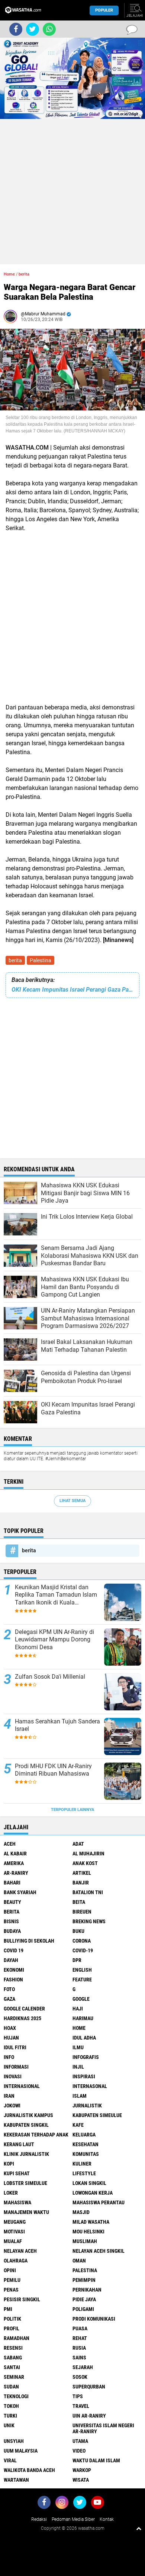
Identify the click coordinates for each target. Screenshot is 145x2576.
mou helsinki (88, 2232)
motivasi (14, 2232)
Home (9, 274)
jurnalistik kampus (28, 2115)
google (81, 1999)
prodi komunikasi (94, 2319)
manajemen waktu (26, 2212)
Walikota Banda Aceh (29, 2470)
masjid (81, 2212)
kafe (78, 2125)
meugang (15, 2222)
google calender (24, 2009)
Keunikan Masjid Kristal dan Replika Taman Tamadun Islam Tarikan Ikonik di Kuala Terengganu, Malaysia (56, 1595)
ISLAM (80, 2096)
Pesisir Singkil (22, 2299)
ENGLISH (82, 1970)
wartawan (16, 2480)
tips (78, 2396)
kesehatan (86, 2144)
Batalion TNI (88, 1892)
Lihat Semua (72, 1501)
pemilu (12, 2280)
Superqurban (89, 2387)
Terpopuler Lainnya (72, 1810)
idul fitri (15, 2047)
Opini (10, 2270)
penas (11, 2290)
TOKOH (11, 2406)
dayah (11, 1960)
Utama (80, 2441)
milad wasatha (91, 2222)
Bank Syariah (20, 1892)
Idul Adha (84, 2038)
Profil (12, 2328)
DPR (77, 1960)
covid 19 (14, 1950)
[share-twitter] (33, 29)
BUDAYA (12, 1931)
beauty (12, 1902)
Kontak (107, 2519)
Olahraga (16, 2261)
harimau (83, 2018)
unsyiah (14, 2441)
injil (78, 2067)
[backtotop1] (139, 2528)
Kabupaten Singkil (26, 2125)
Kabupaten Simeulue (97, 2115)
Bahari (12, 1883)
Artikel (82, 1873)
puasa (80, 2328)
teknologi (16, 2396)
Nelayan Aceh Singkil (99, 2251)
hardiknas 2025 (22, 2018)
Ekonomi (14, 1970)
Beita (79, 1902)
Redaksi (39, 2519)
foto (9, 1989)
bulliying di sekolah (29, 1941)
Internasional (22, 2086)
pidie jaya (84, 2299)
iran (9, 2096)
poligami (83, 2309)
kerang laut (19, 2144)
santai (12, 2367)
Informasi (16, 2067)
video (79, 2451)
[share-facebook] (16, 29)
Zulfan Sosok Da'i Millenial (50, 1677)
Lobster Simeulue (25, 2183)
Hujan (11, 2038)
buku (78, 1931)
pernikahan (87, 2290)
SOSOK (80, 2377)
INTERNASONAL (90, 2086)
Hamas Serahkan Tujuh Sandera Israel (57, 1725)
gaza (9, 1999)
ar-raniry (16, 1873)
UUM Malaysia (21, 2451)
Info (9, 2057)
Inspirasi (84, 2076)
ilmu (78, 2047)
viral (10, 2460)
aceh (10, 1844)
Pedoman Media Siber (73, 2519)
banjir (81, 1883)
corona (82, 1941)
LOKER (11, 2193)
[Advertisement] (72, 192)
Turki (10, 2416)
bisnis (11, 1921)
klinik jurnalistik (26, 2154)
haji (78, 2009)
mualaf (13, 2241)
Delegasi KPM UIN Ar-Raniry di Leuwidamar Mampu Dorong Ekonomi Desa (54, 1640)
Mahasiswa (17, 2202)
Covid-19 (83, 1950)
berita (15, 960)
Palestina (41, 960)
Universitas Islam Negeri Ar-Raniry (103, 2428)
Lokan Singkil (89, 2183)
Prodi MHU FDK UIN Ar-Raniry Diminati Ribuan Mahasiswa (53, 1770)
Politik (12, 2319)
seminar (14, 2377)
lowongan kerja (93, 2193)
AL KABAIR (15, 1854)
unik (9, 2425)
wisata (81, 2480)
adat (78, 1844)
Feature (82, 1980)
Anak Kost (85, 1863)
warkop (82, 2470)
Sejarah (83, 2367)
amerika (14, 1863)
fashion (13, 1980)
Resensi (13, 2348)
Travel (81, 2406)
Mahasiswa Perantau (99, 2202)
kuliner (82, 2164)
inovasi (13, 2076)
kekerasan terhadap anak (36, 2135)
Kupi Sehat (17, 2173)
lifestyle (84, 2173)
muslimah (85, 2241)
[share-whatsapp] (49, 29)
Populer (104, 10)
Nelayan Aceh (20, 2251)
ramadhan (17, 2338)
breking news (89, 1921)
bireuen (82, 1912)
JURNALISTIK (87, 2106)
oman (79, 2261)
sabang (13, 2358)
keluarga (84, 2135)
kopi (9, 2164)
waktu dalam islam (96, 2460)
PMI (8, 2309)
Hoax (10, 2028)
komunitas (86, 2154)
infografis (86, 2057)
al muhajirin (88, 1854)
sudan (11, 2387)
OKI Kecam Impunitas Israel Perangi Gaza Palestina (72, 990)
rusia (79, 2348)
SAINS (79, 2358)
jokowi (12, 2106)
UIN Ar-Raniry (89, 2416)
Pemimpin (84, 2280)
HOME (79, 2028)
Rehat (80, 2338)
